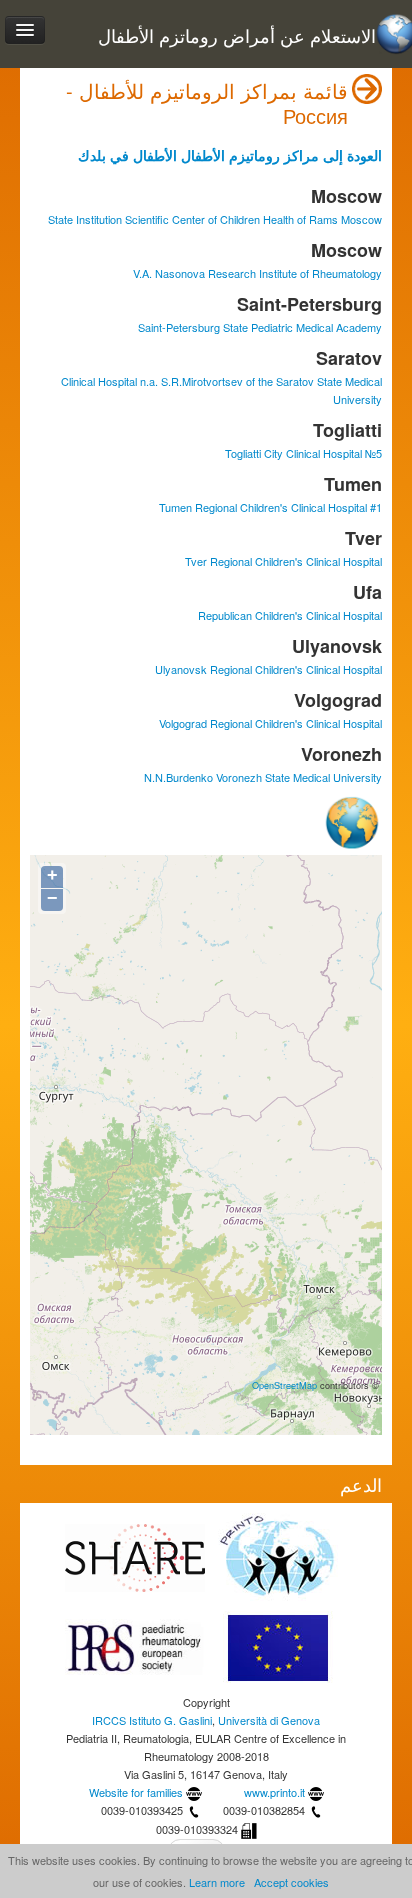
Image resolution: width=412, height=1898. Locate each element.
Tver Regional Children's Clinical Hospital (283, 561)
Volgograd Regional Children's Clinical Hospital (270, 723)
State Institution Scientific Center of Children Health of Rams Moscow (215, 219)
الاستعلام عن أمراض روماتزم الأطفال (237, 35)
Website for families (136, 1792)
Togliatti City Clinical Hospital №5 (303, 453)
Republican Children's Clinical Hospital (290, 615)
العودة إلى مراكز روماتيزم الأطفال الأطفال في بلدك (230, 155)
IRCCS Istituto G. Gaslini (152, 1720)
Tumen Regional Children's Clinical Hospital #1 (270, 507)
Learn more (217, 1882)
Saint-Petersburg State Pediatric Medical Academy (260, 327)
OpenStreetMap (284, 1385)
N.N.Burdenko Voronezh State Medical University (263, 777)
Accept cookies (291, 1882)
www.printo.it (274, 1792)
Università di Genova (269, 1720)
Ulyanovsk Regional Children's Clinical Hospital (268, 669)
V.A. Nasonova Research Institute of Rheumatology (257, 273)
